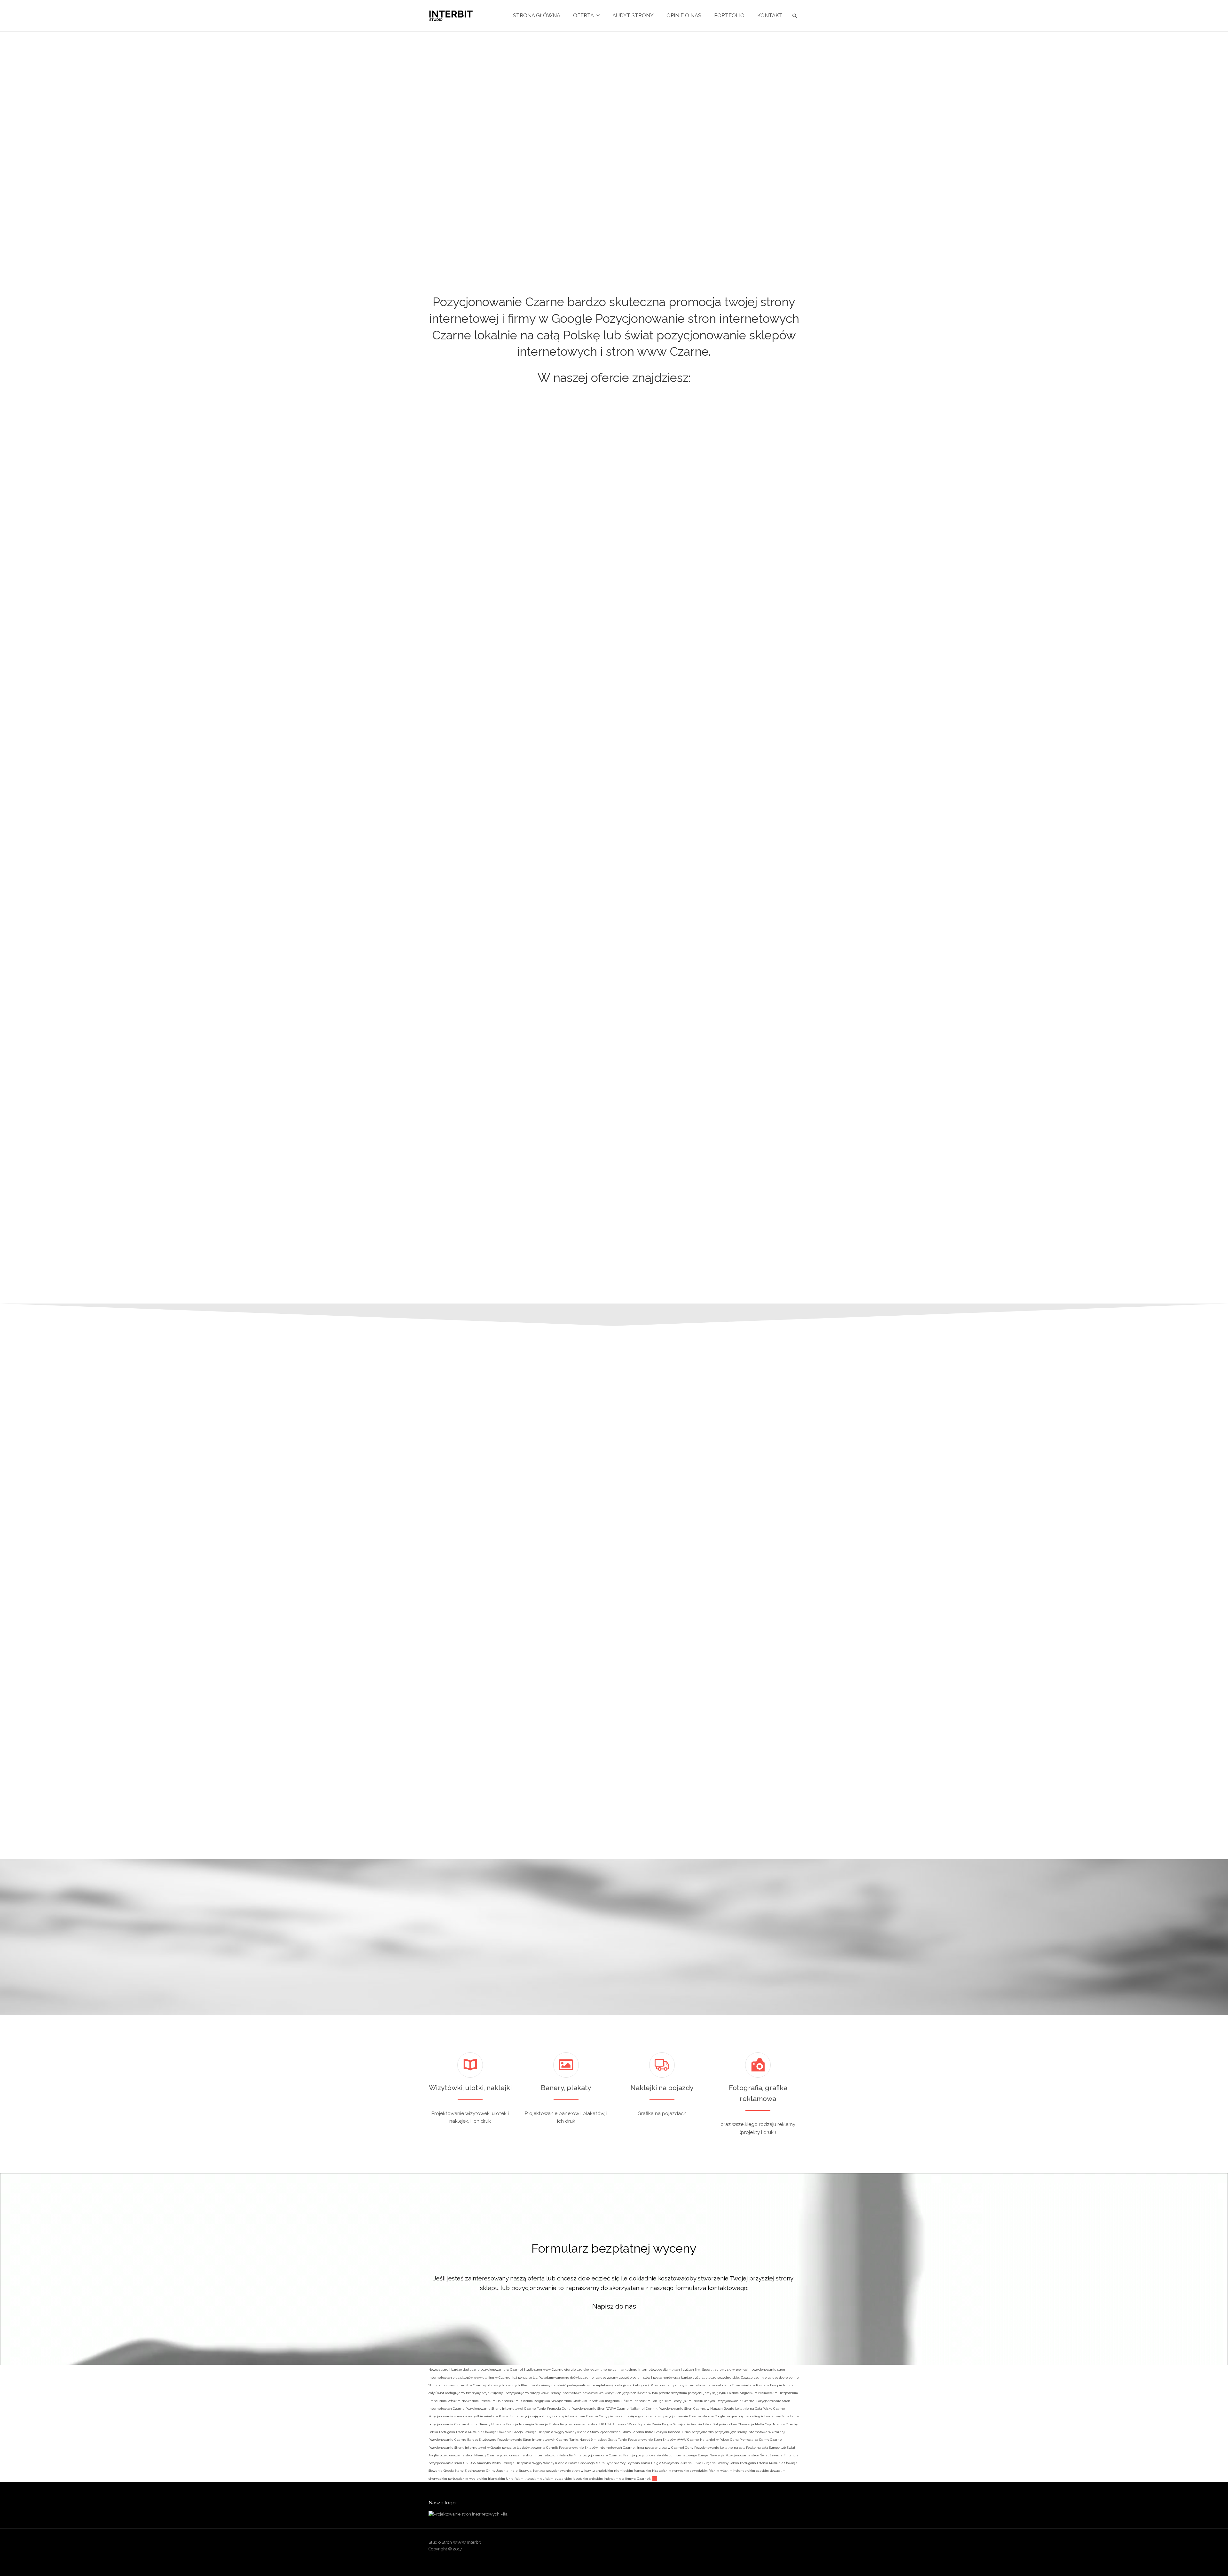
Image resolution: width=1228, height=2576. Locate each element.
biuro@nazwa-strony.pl (832, 1724)
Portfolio (729, 16)
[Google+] (758, 2544)
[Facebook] (745, 2544)
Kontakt (770, 16)
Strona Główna (537, 16)
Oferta (583, 16)
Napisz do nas (614, 2306)
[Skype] (782, 2544)
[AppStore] (720, 2544)
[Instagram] (770, 2544)
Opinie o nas (684, 16)
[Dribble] (733, 2544)
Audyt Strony (633, 16)
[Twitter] (794, 2544)
